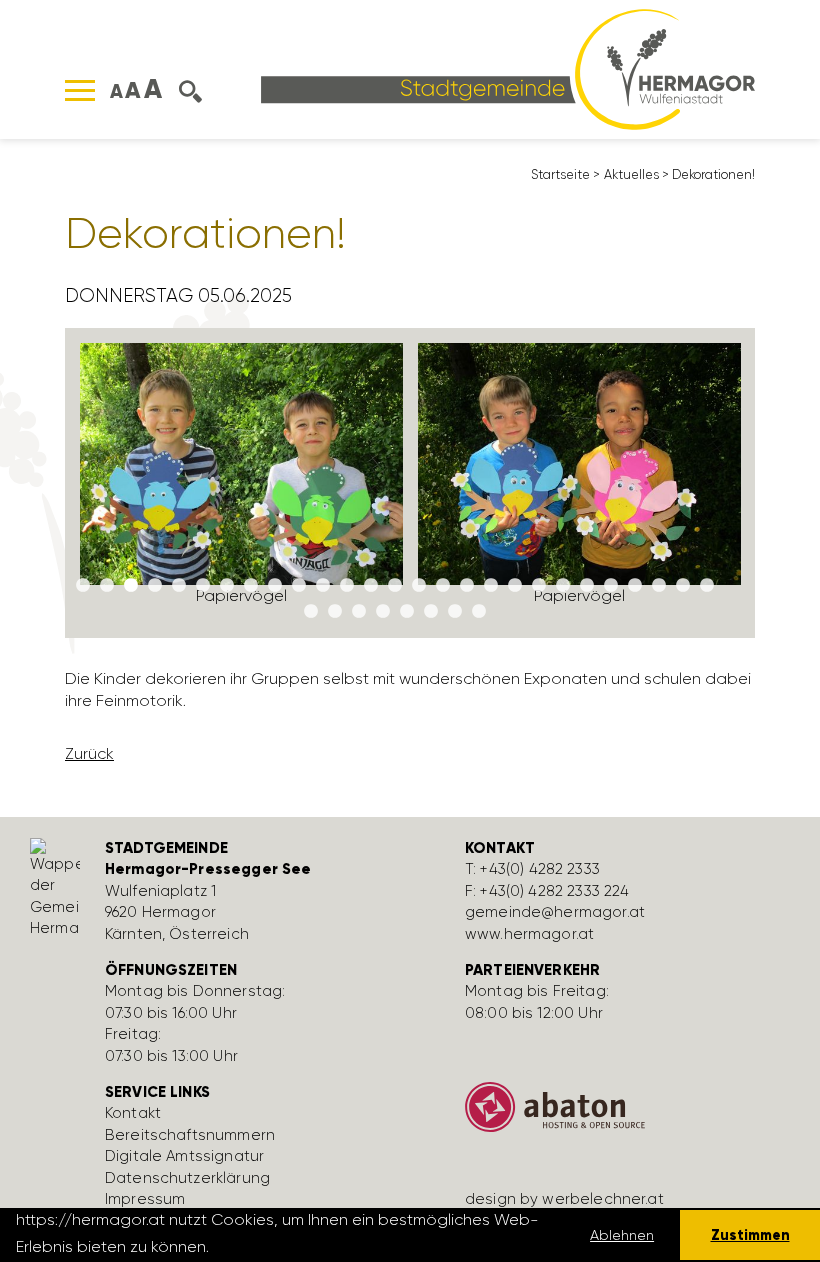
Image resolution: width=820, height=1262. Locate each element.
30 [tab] (359, 612)
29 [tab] (335, 612)
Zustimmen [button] (750, 1235)
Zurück (89, 753)
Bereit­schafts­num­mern (190, 1135)
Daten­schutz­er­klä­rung (187, 1178)
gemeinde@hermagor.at (555, 912)
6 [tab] (203, 586)
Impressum (145, 1199)
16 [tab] (443, 586)
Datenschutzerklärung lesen (322, 1246)
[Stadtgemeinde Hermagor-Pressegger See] (508, 67)
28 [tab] (311, 612)
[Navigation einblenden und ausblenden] (80, 90)
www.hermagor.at (529, 934)
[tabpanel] (242, 483)
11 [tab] (323, 586)
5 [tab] (179, 586)
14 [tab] (395, 586)
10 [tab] (299, 586)
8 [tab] (251, 586)
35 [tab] (479, 612)
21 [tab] (563, 586)
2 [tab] (107, 586)
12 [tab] (347, 586)
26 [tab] (683, 586)
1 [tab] (83, 586)
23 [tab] (611, 586)
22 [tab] (587, 586)
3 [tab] (131, 586)
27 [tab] (707, 586)
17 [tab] (467, 586)
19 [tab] (515, 586)
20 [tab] (539, 586)
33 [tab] (431, 612)
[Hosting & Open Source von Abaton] (630, 1114)
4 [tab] (155, 586)
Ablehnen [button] (622, 1235)
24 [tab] (635, 586)
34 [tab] (455, 612)
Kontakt (133, 1113)
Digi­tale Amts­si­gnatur (184, 1156)
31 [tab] (383, 612)
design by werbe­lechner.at (564, 1199)
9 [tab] (275, 586)
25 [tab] (659, 586)
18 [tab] (491, 586)
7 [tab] (227, 586)
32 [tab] (407, 612)
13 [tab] (371, 586)
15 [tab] (419, 586)
